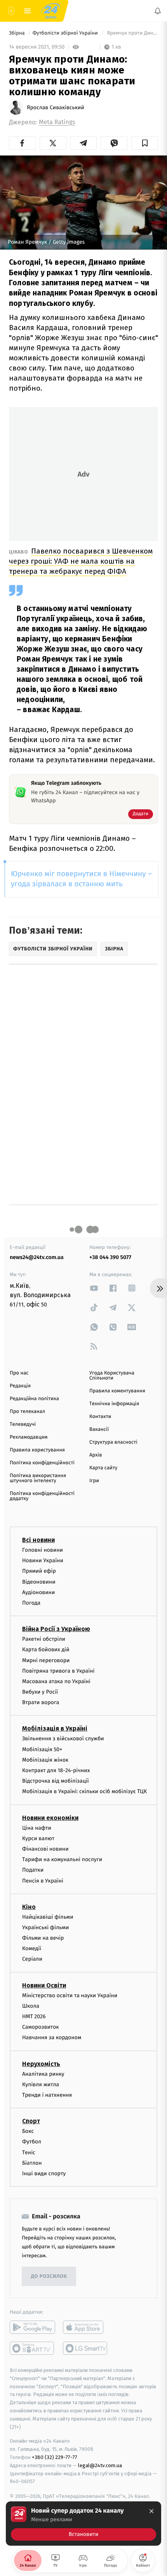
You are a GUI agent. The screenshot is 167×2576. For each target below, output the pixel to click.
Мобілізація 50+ (42, 1749)
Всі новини (38, 1540)
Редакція (20, 1386)
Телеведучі (23, 1424)
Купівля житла (41, 2084)
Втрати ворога (41, 1702)
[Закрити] (151, 2511)
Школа (31, 2006)
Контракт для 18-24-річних (56, 1770)
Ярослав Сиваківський (56, 108)
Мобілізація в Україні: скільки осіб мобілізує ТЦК (84, 1791)
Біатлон (32, 2163)
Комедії (32, 1948)
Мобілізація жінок (45, 1760)
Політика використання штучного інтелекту (38, 1478)
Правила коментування (117, 1391)
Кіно (29, 1907)
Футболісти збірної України (66, 33)
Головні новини (43, 1550)
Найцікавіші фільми (48, 1917)
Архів (96, 1455)
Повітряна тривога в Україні (58, 1671)
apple (86, 2327)
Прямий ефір (39, 1571)
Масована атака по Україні (56, 1681)
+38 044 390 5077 (110, 1257)
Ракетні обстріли (44, 1639)
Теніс (29, 2152)
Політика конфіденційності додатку (42, 1496)
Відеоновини (39, 1581)
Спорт (31, 2121)
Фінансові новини (45, 1849)
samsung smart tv (86, 2348)
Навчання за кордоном (52, 2037)
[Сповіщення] (158, 11)
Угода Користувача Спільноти (112, 1376)
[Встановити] (83, 2524)
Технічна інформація (114, 1404)
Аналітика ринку (43, 2074)
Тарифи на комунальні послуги (62, 1859)
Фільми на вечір (43, 1938)
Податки (33, 1870)
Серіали (32, 1959)
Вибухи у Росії (40, 1692)
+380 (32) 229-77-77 (55, 2457)
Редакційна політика (34, 1399)
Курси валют (38, 1838)
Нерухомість (41, 2063)
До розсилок (49, 2276)
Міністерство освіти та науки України (70, 1995)
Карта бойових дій (46, 1650)
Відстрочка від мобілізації (56, 1781)
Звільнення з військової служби (63, 1739)
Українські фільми (45, 1927)
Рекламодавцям (29, 1437)
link (94, 1288)
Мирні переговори (46, 1660)
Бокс (28, 2131)
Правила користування (37, 1450)
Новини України (43, 1560)
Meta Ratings (57, 122)
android (32, 2327)
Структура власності (113, 1442)
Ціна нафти (37, 1828)
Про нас (19, 1373)
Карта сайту (103, 1468)
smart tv (32, 2348)
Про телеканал (27, 1412)
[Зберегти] (145, 143)
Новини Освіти (44, 1985)
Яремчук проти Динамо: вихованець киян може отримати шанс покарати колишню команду (132, 33)
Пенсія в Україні (43, 1880)
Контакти (100, 1417)
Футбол (32, 2142)
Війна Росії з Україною (56, 1629)
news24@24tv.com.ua (37, 1257)
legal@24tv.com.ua (100, 2465)
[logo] (50, 11)
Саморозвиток (41, 2027)
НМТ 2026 (34, 2016)
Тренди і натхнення (47, 2095)
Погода (31, 1603)
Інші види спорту (44, 2173)
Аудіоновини (38, 1592)
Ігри (94, 1481)
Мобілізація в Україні (55, 1728)
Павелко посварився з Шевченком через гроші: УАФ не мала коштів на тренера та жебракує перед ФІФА (81, 561)
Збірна (17, 33)
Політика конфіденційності (42, 1463)
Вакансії (99, 1429)
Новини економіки (50, 1817)
